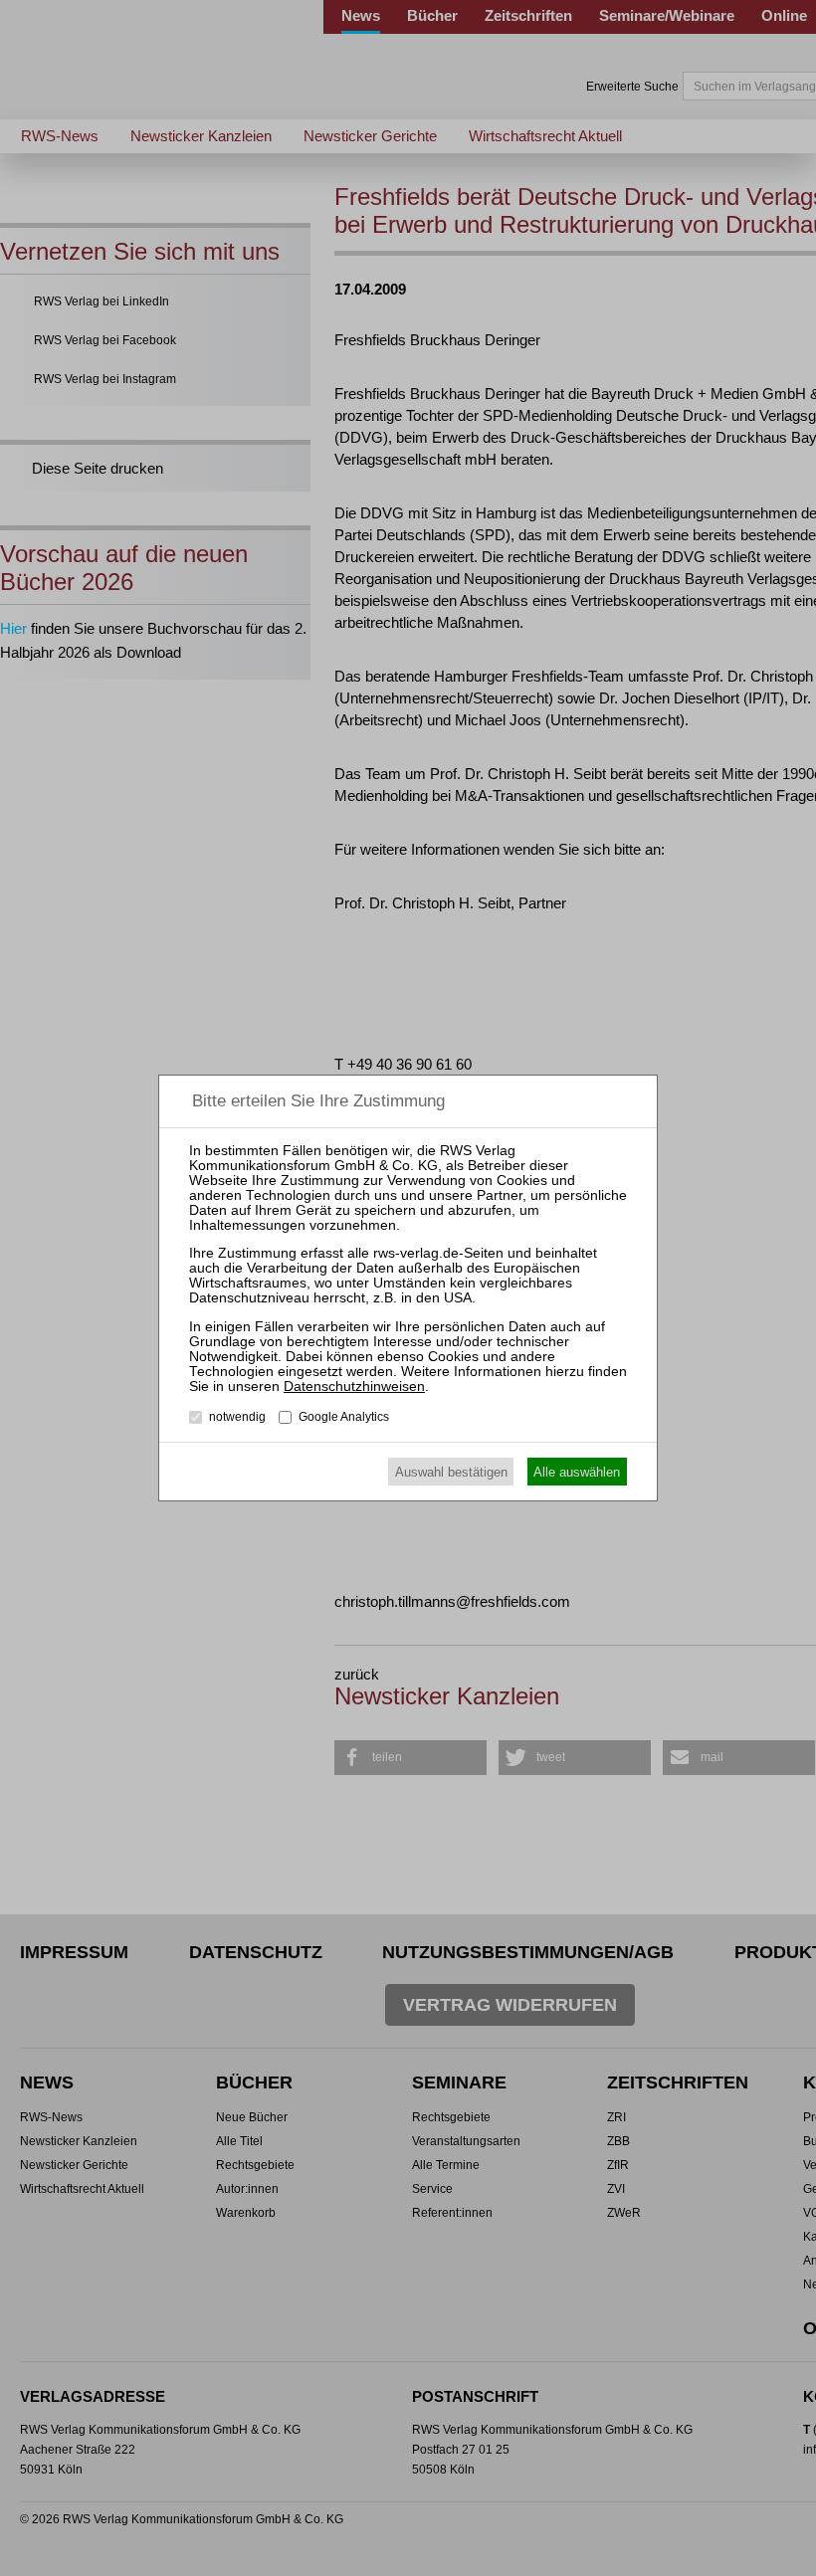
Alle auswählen (577, 1472)
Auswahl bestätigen (451, 1472)
